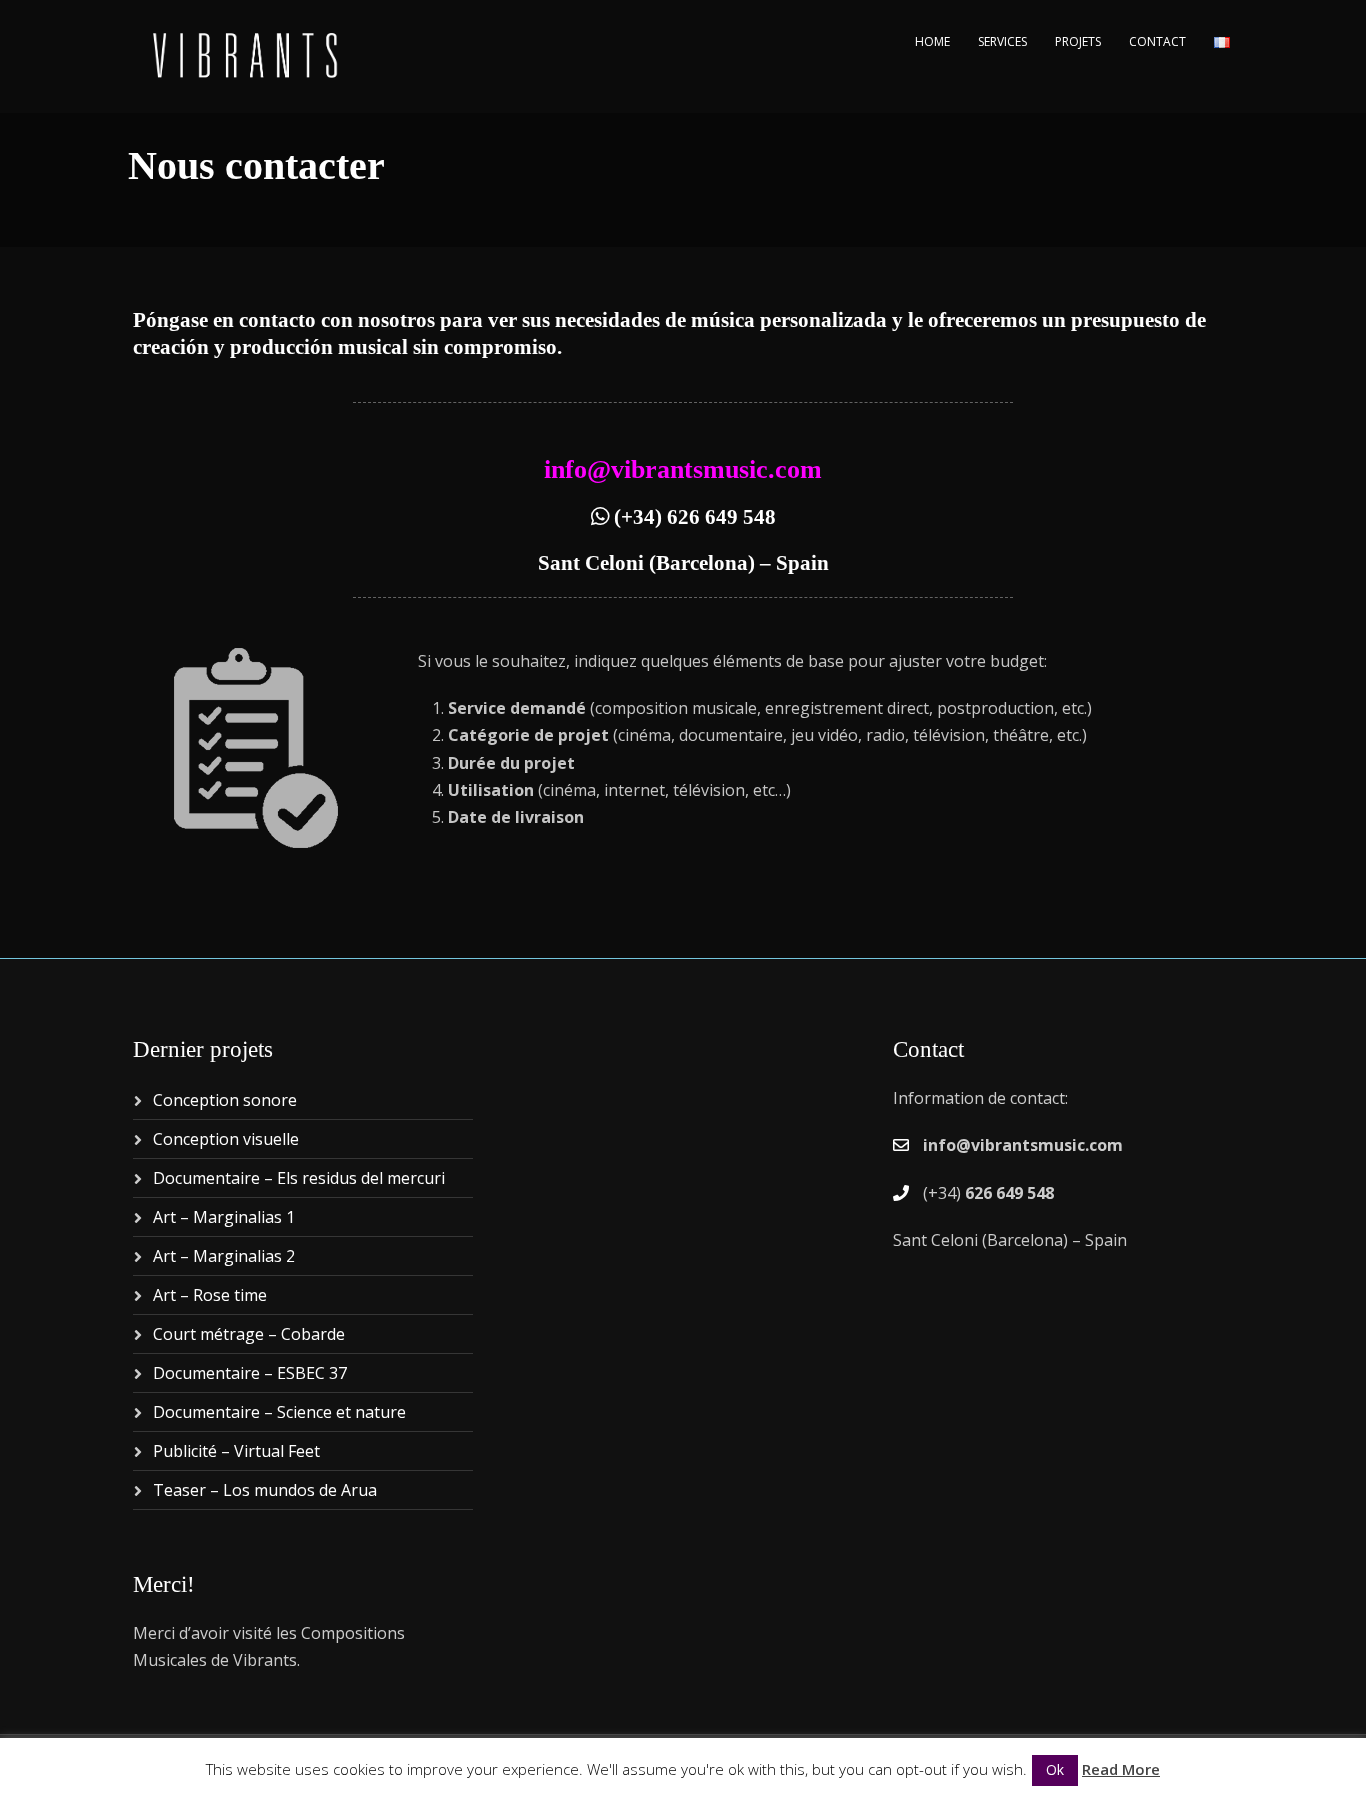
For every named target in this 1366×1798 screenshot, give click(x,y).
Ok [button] (1055, 1769)
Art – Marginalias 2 (224, 1256)
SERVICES (1002, 41)
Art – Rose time (210, 1295)
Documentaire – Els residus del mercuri (299, 1178)
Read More (1121, 1769)
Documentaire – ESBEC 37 (250, 1373)
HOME (932, 41)
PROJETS (1078, 41)
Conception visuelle (226, 1139)
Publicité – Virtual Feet (236, 1451)
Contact (1157, 41)
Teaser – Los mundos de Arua (265, 1490)
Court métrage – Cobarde (249, 1334)
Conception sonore (225, 1100)
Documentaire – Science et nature (279, 1412)
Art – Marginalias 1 (224, 1217)
